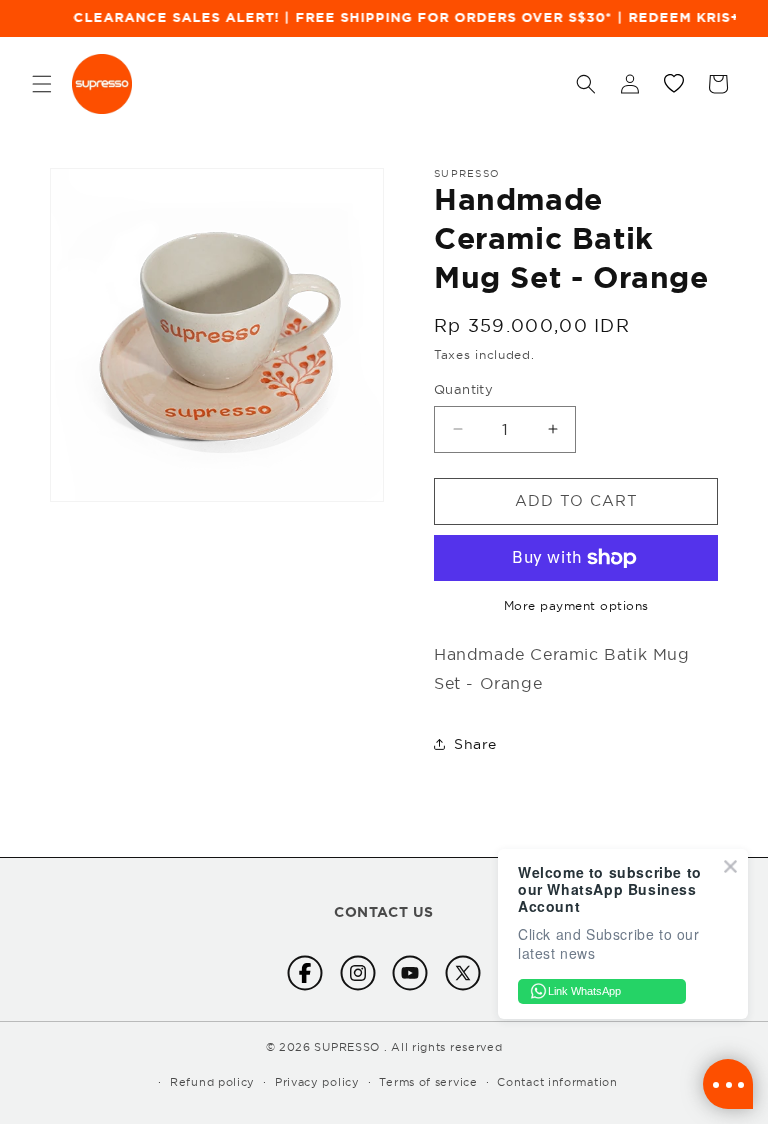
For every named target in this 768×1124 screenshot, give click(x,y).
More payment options (576, 605)
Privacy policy (317, 1082)
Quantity (463, 389)
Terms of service (428, 1082)
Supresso (347, 1047)
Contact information (557, 1082)
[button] (42, 84)
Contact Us (384, 912)
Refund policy (212, 1082)
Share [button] (475, 744)
